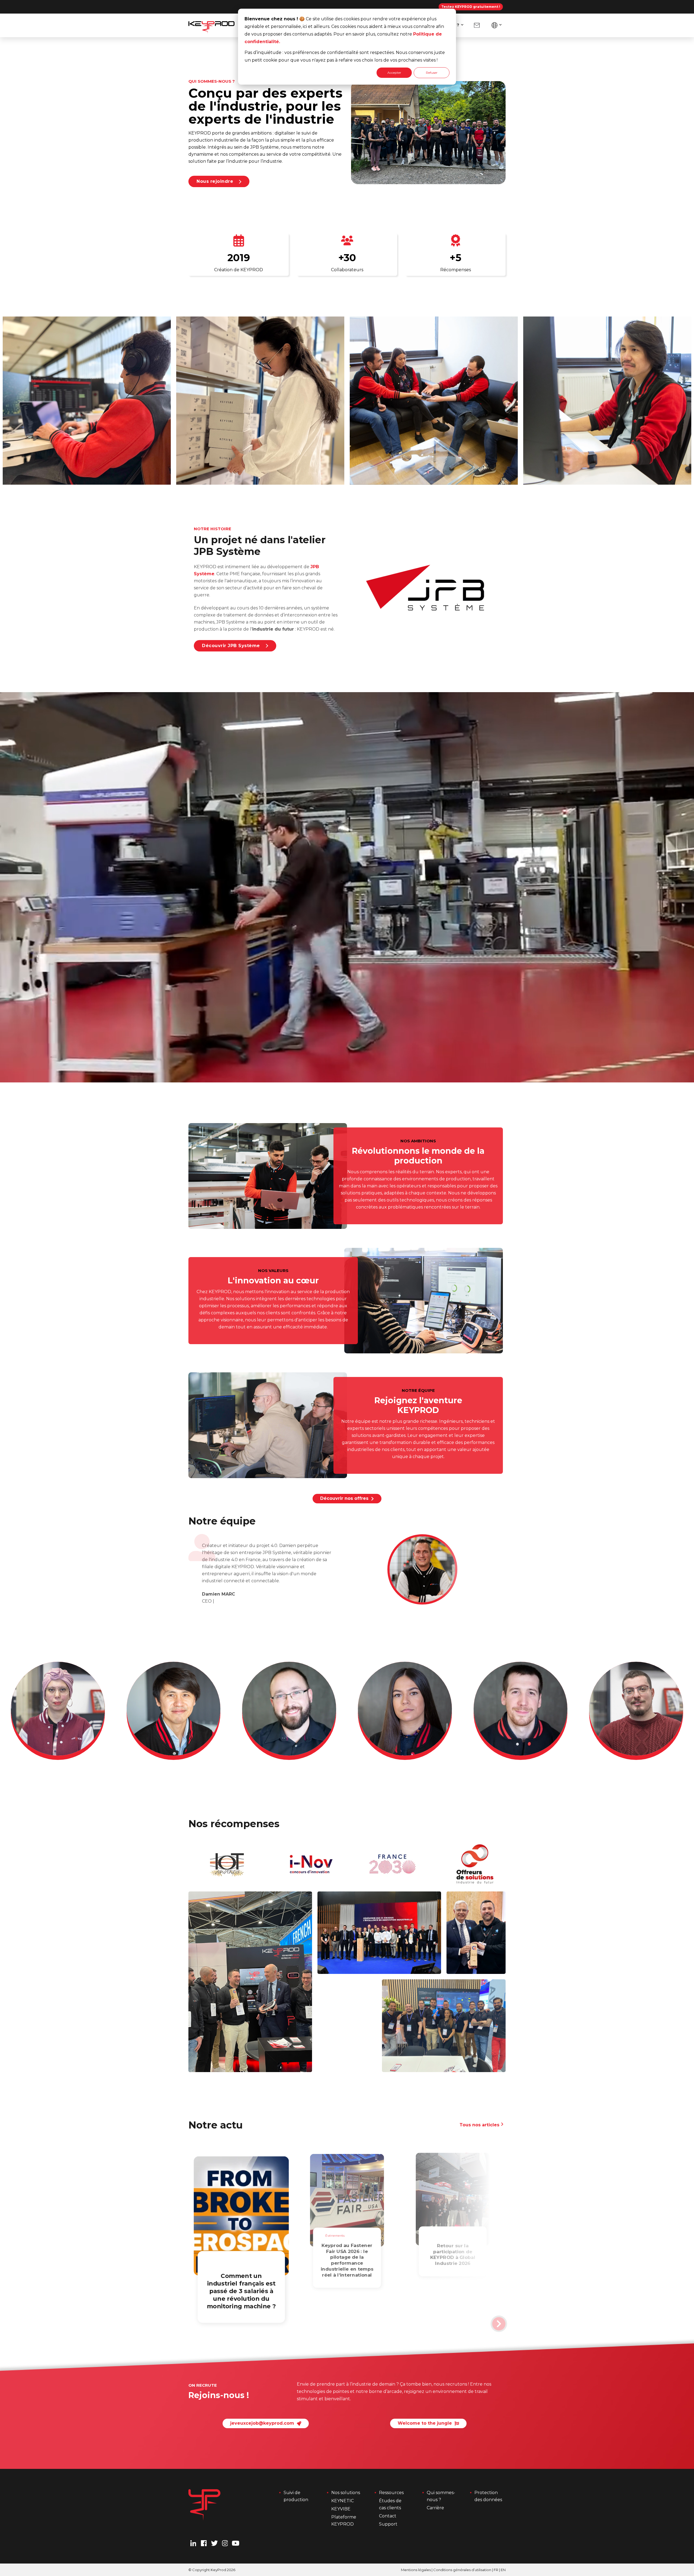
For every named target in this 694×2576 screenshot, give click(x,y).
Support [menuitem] (388, 2524)
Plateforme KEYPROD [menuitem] (344, 2521)
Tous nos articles (480, 2125)
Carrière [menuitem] (435, 2508)
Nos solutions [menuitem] (346, 2493)
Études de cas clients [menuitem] (391, 2504)
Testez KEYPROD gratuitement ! (471, 7)
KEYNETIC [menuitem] (343, 2501)
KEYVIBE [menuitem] (341, 2509)
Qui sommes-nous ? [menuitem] (441, 2496)
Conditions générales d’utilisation (462, 2570)
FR (496, 2570)
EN (503, 2570)
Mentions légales (416, 2570)
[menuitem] (477, 25)
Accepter (394, 73)
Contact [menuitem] (388, 2516)
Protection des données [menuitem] (488, 2496)
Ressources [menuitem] (391, 2493)
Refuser (432, 73)
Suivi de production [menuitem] (296, 2496)
